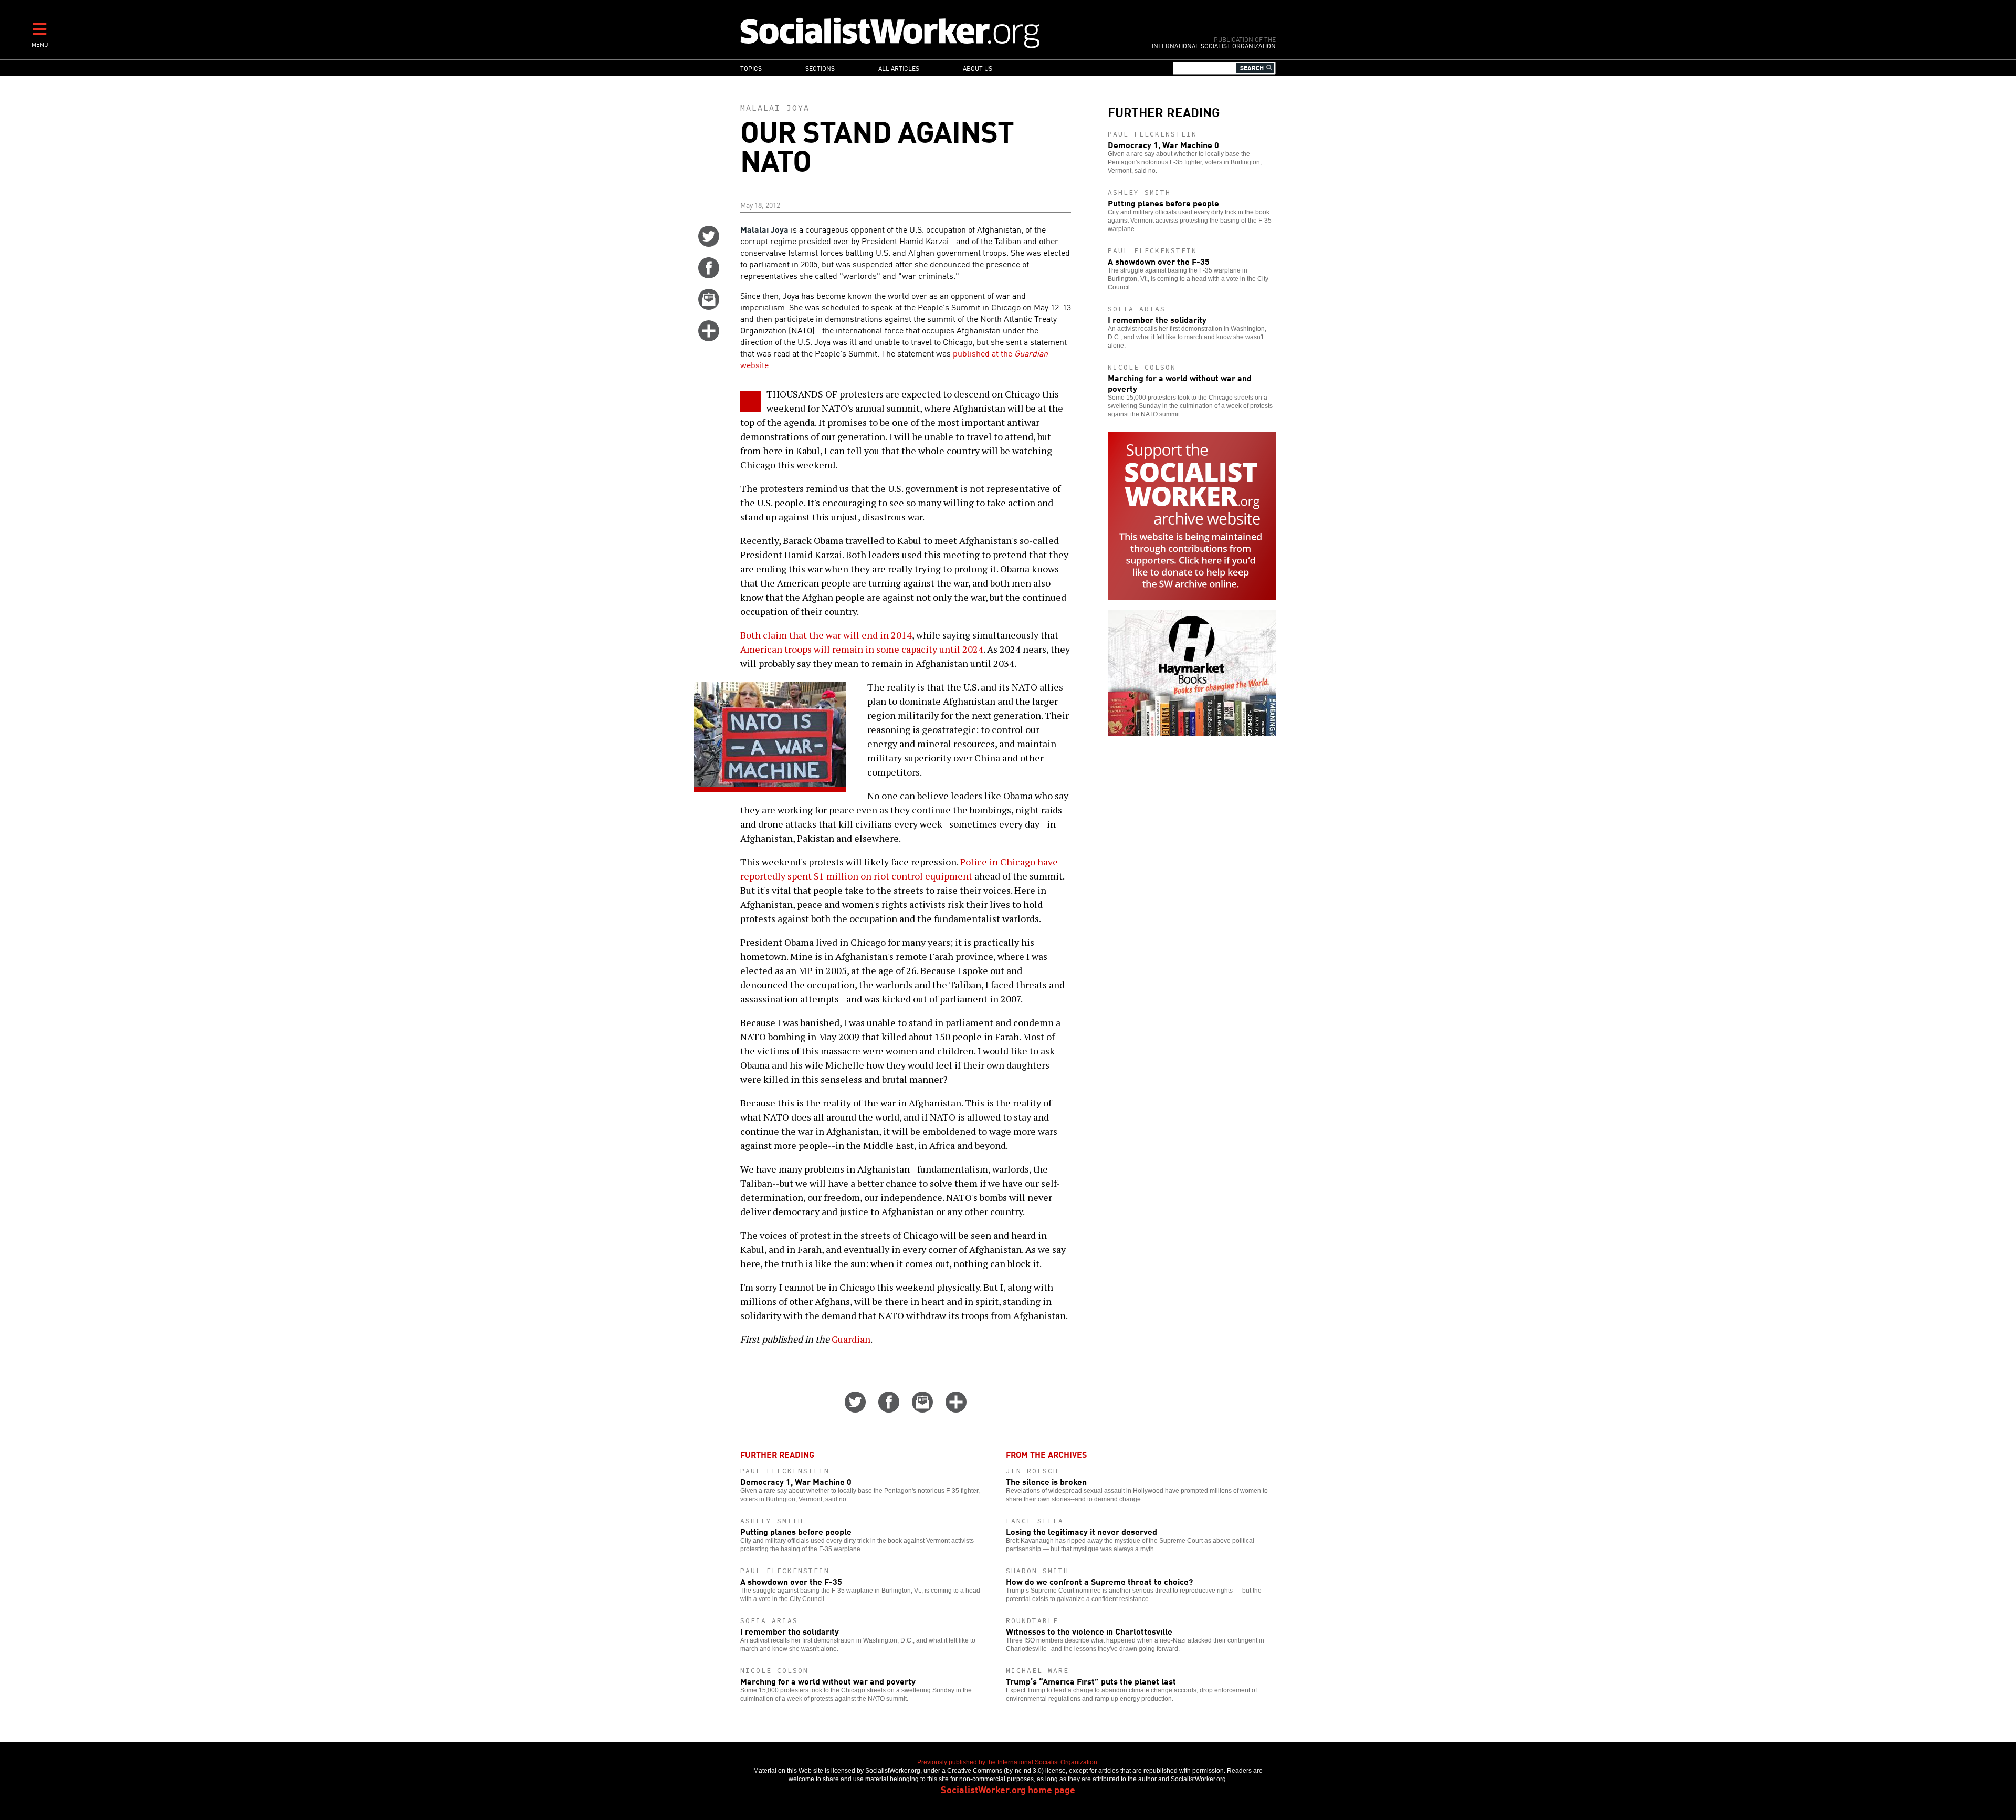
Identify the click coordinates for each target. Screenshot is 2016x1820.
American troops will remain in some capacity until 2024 (862, 649)
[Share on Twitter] (709, 243)
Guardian (851, 1339)
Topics (751, 68)
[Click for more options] (709, 338)
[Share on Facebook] (709, 275)
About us (978, 68)
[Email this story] (709, 306)
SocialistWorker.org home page (1008, 1789)
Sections (820, 68)
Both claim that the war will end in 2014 (826, 635)
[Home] (936, 32)
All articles (899, 68)
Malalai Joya (775, 108)
